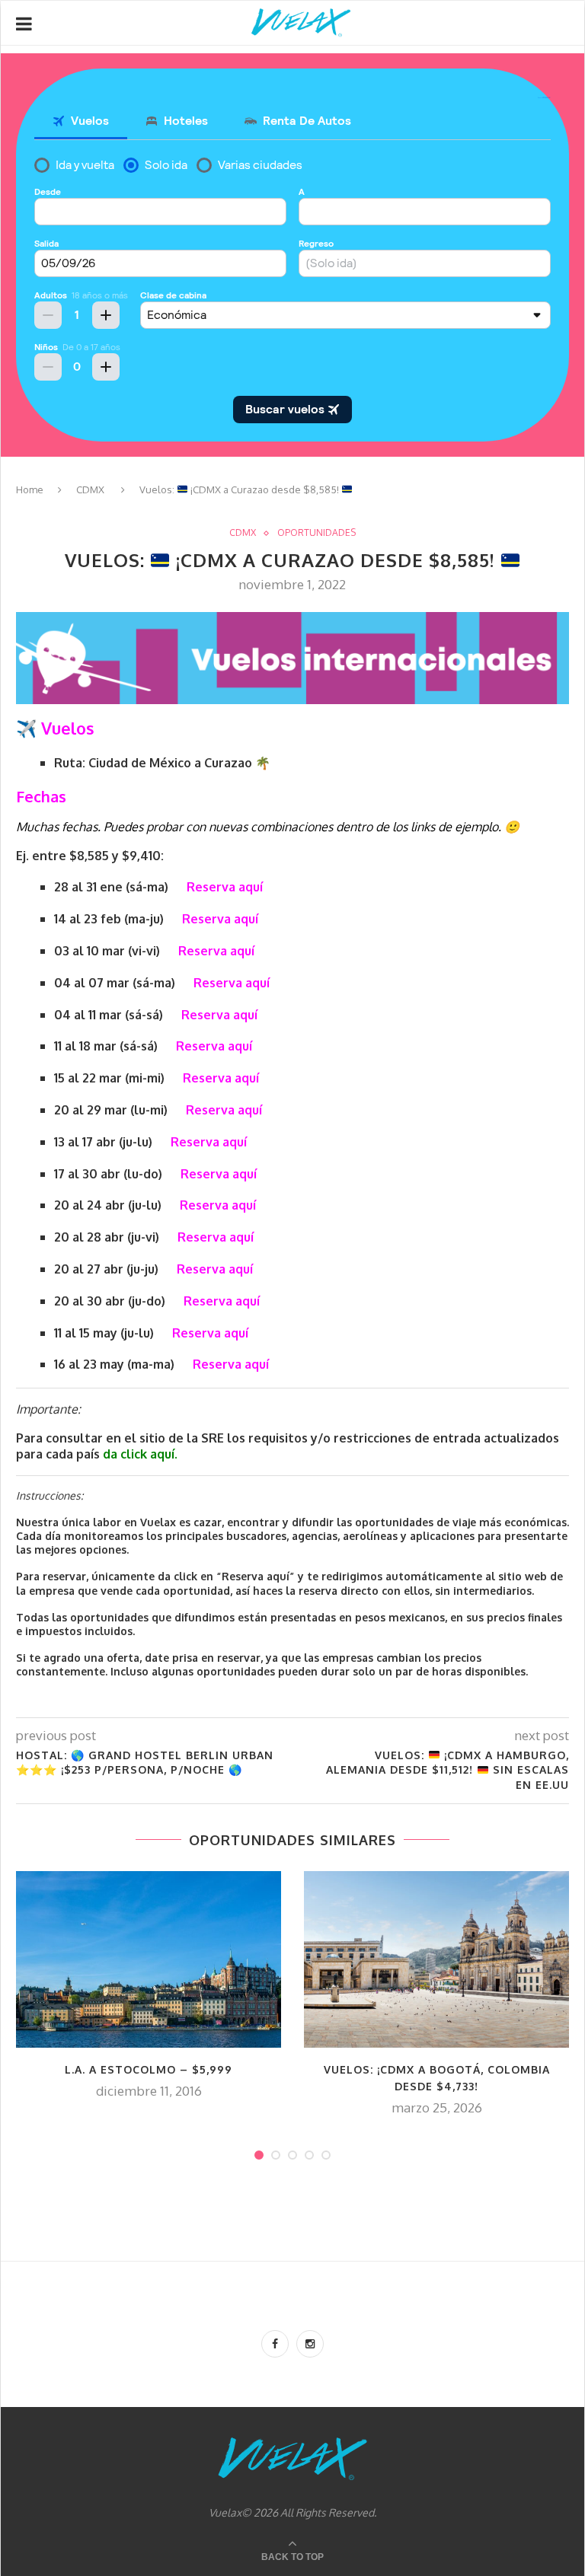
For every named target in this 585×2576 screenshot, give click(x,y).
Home (30, 489)
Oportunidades (316, 533)
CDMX (90, 489)
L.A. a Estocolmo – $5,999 (149, 2069)
